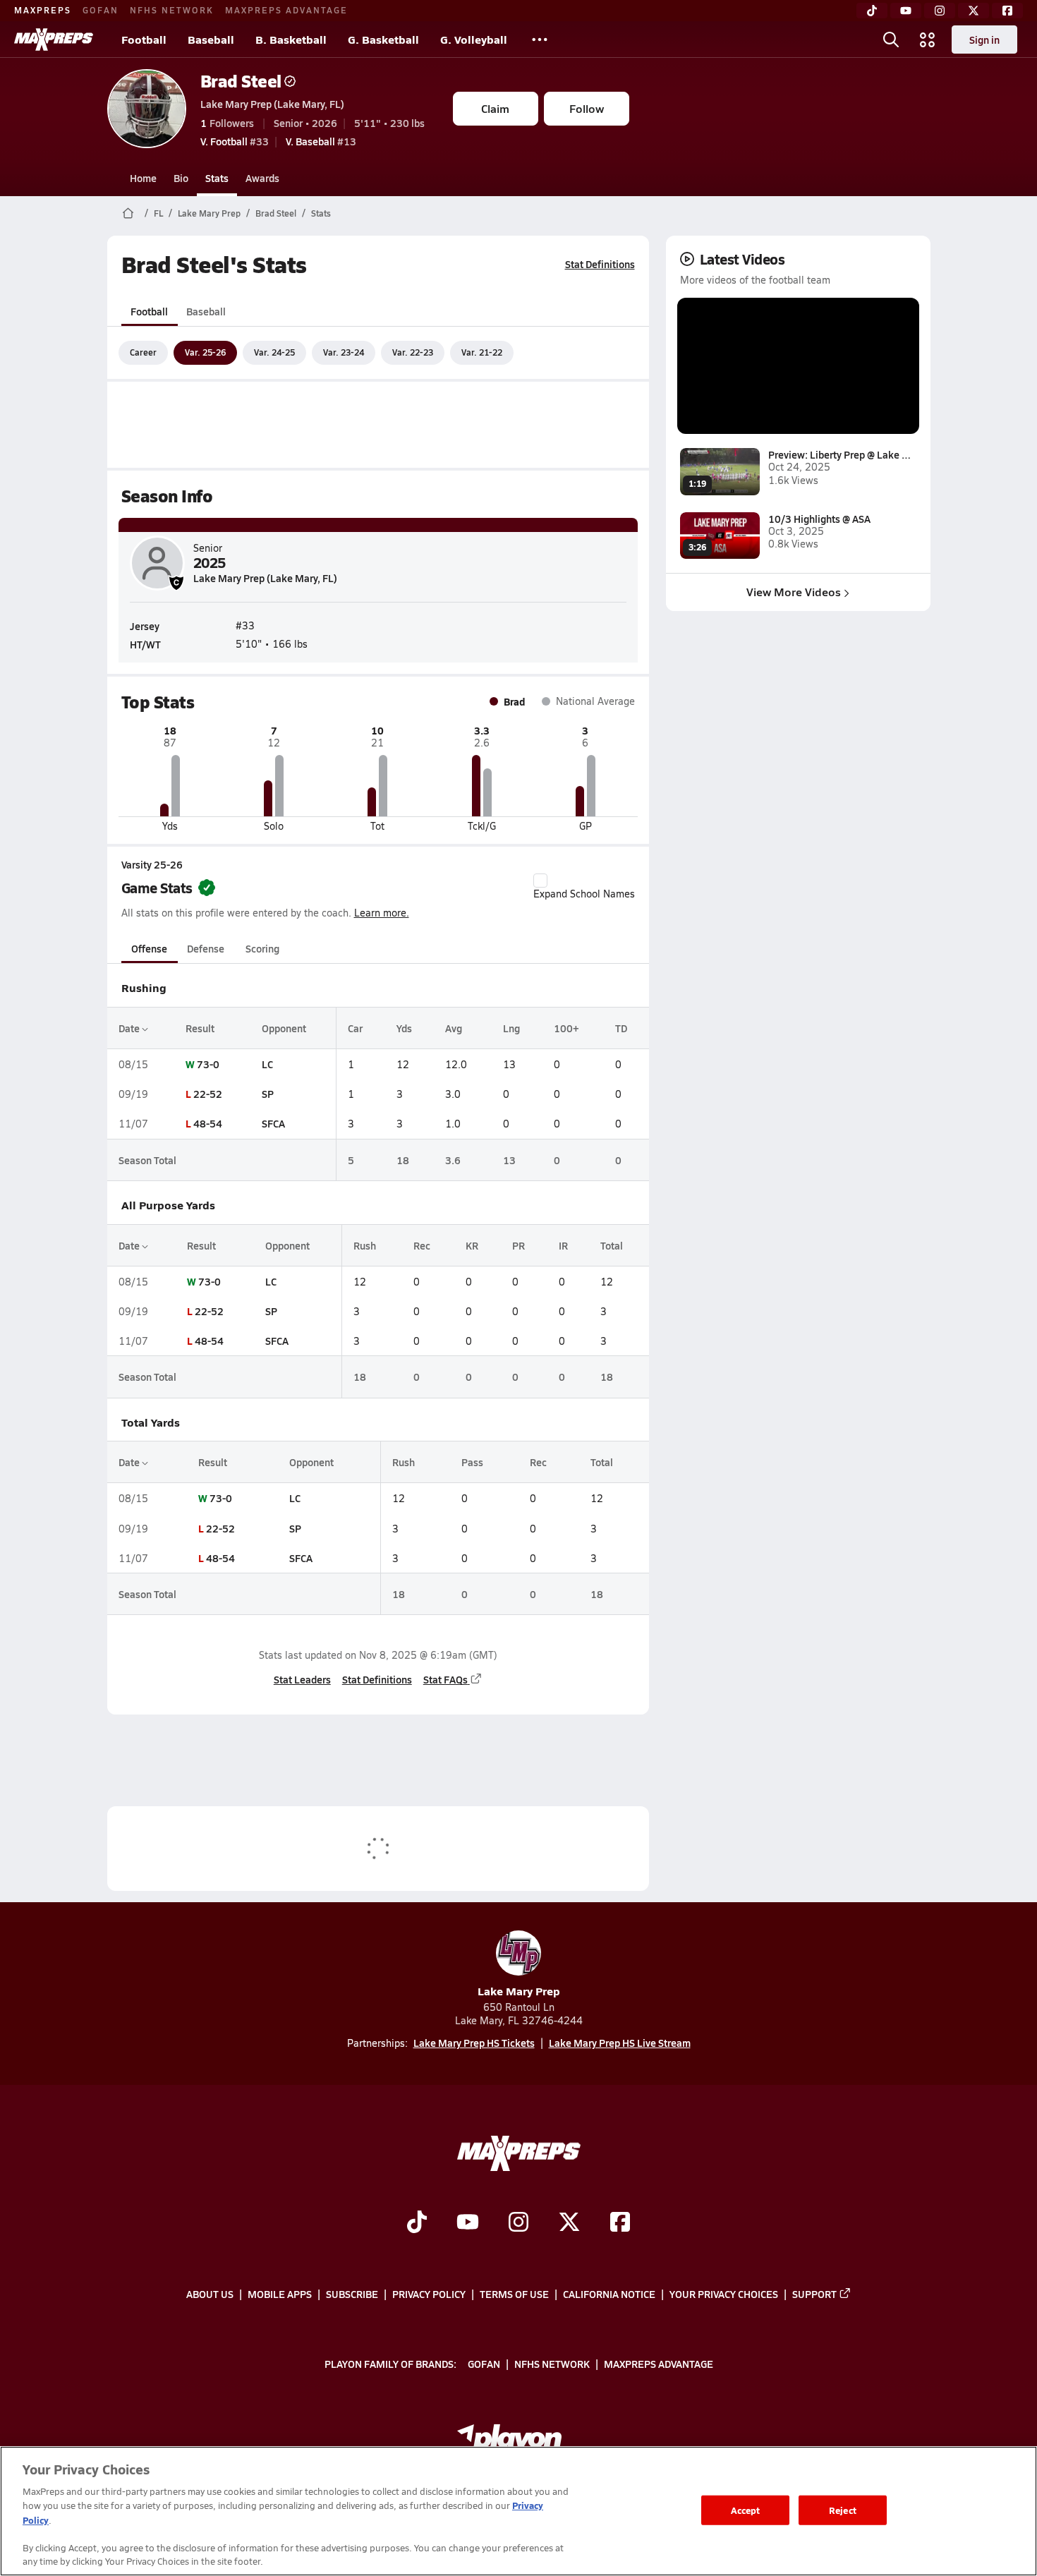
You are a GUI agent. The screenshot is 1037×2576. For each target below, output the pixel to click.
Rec (422, 1245)
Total (612, 1245)
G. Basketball (383, 39)
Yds (404, 1028)
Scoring (262, 948)
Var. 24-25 (274, 352)
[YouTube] (906, 11)
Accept (746, 2510)
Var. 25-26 (205, 352)
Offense (149, 948)
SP (268, 1094)
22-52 (208, 1094)
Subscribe (352, 2294)
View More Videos (794, 592)
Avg (454, 1028)
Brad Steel (241, 81)
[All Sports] (540, 40)
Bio (181, 178)
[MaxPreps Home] (54, 40)
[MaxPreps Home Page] (128, 213)
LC (267, 1064)
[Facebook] (1007, 11)
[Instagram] (940, 11)
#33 (235, 141)
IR (563, 1245)
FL (158, 213)
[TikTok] (872, 11)
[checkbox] (540, 881)
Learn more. (382, 913)
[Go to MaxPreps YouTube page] (468, 2224)
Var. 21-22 (482, 352)
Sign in (984, 40)
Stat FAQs (445, 1679)
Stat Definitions (600, 264)
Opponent (284, 1028)
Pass (472, 1462)
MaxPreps (43, 10)
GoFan (101, 10)
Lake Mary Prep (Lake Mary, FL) (272, 104)
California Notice (609, 2294)
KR (472, 1245)
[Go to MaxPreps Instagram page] (518, 2224)
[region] (518, 2511)
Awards (262, 178)
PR (518, 1245)
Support (814, 2294)
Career (143, 352)
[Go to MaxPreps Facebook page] (620, 2224)
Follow (587, 108)
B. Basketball (291, 39)
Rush (365, 1245)
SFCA (273, 1123)
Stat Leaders (302, 1679)
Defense (206, 948)
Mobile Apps (280, 2294)
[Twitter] (974, 11)
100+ (566, 1028)
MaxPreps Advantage (286, 10)
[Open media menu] (928, 40)
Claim (495, 108)
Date (130, 1028)
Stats (217, 178)
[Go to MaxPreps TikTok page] (417, 2224)
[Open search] (891, 40)
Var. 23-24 (344, 352)
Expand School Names (584, 894)
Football (144, 39)
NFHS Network (172, 10)
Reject (843, 2510)
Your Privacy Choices (724, 2294)
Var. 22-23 (413, 352)
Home (143, 178)
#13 (321, 141)
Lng (511, 1028)
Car (355, 1028)
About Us (210, 2294)
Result (200, 1028)
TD (621, 1028)
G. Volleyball (474, 39)
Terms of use (514, 2294)
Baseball (211, 39)
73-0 (208, 1064)
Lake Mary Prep (209, 213)
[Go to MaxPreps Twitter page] (569, 2224)
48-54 (208, 1123)
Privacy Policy (429, 2294)
